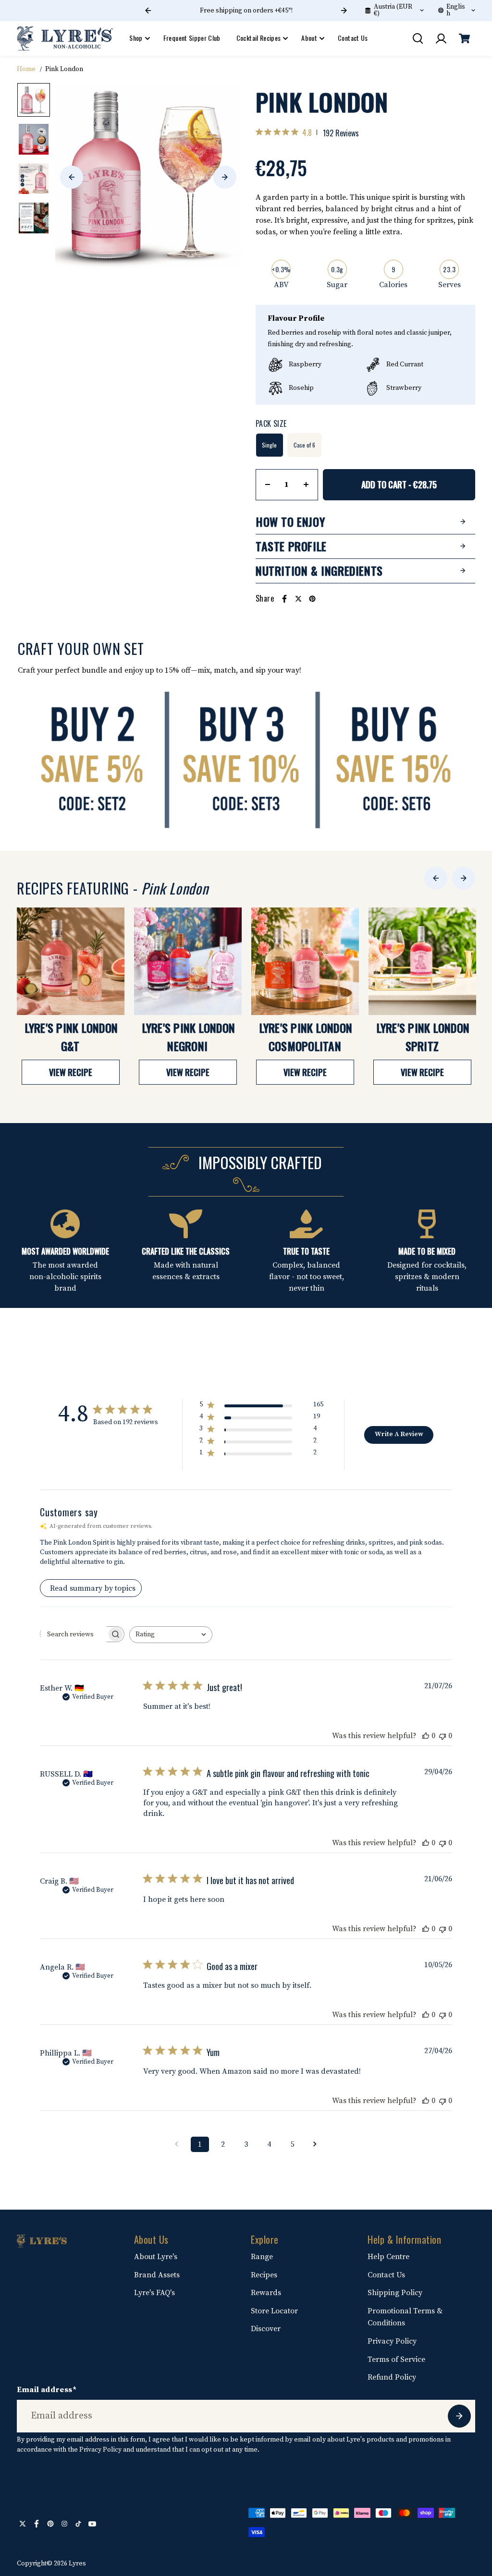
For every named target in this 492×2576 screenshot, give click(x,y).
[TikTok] (78, 2524)
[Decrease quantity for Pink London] (268, 484)
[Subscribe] (459, 2416)
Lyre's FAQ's (154, 2293)
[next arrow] (225, 177)
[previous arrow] (72, 177)
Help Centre (388, 2257)
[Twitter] (298, 599)
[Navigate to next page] (315, 2144)
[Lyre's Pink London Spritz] (422, 961)
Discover (266, 2329)
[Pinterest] (312, 599)
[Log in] (441, 38)
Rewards (266, 2293)
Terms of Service (396, 2359)
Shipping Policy (395, 2293)
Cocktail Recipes (259, 38)
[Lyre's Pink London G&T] (71, 961)
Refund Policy (392, 2377)
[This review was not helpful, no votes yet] (443, 1736)
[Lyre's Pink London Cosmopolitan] (305, 961)
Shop (136, 38)
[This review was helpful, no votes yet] (426, 1736)
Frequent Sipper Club (192, 38)
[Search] (418, 38)
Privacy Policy (392, 2341)
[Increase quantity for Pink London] (306, 484)
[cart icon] (465, 38)
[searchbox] (74, 1634)
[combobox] (171, 1635)
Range (262, 2257)
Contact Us (353, 38)
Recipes (264, 2275)
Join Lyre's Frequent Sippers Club (246, 11)
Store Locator (274, 2311)
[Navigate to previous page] (177, 2144)
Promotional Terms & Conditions (405, 2317)
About (309, 38)
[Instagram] (64, 2524)
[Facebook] (284, 599)
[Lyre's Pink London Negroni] (188, 961)
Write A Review (399, 1434)
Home (26, 69)
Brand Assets (157, 2275)
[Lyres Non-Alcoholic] (65, 39)
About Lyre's (156, 2257)
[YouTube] (92, 2524)
